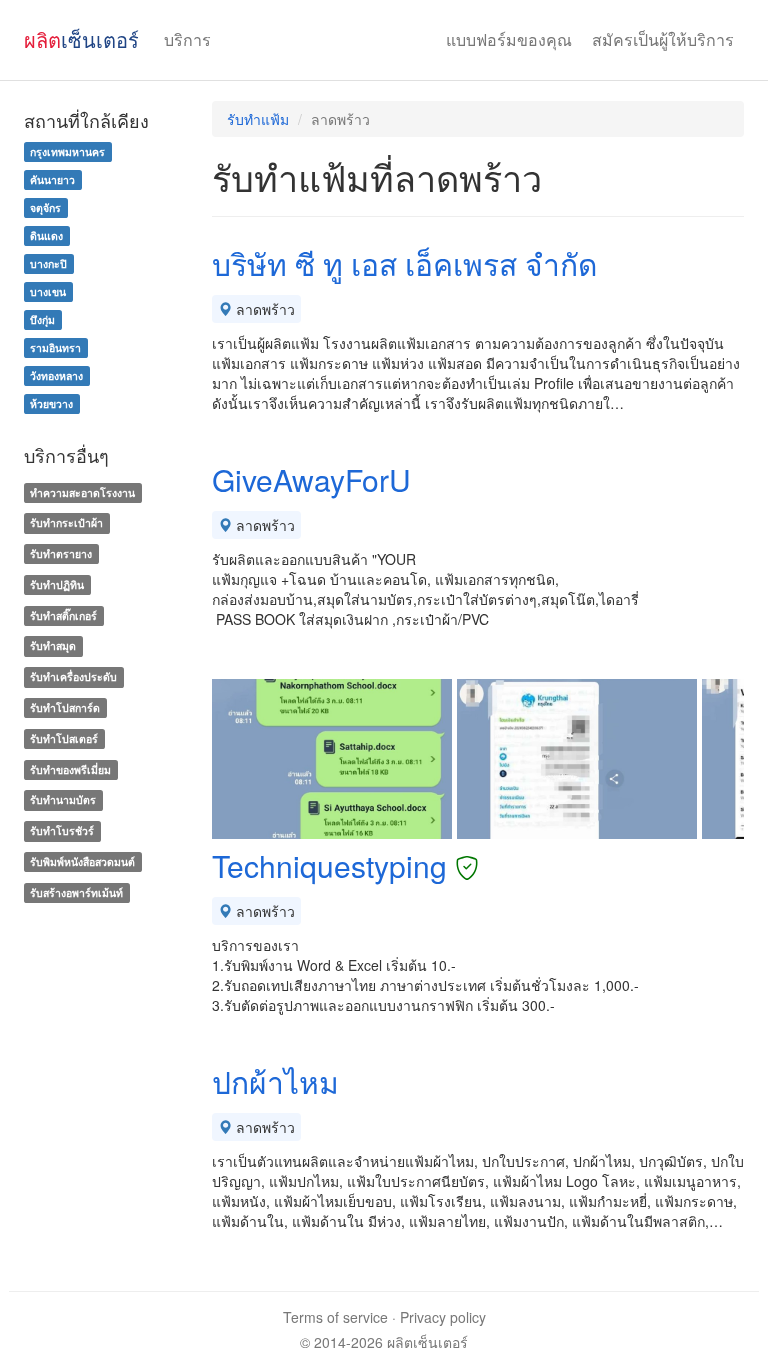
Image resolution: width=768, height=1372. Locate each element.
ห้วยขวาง (51, 403)
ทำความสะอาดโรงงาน (82, 492)
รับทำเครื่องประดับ (73, 676)
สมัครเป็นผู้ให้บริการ (663, 39)
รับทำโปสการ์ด (65, 707)
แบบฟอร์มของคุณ (509, 39)
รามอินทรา (55, 347)
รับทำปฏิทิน (57, 584)
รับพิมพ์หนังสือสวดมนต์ (82, 861)
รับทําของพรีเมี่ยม (70, 769)
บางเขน (48, 291)
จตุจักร (45, 207)
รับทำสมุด (53, 646)
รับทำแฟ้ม (258, 119)
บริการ (187, 39)
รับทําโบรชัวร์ (62, 830)
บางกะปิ (48, 263)
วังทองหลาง (56, 375)
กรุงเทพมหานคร (67, 151)
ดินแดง (46, 235)
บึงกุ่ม (42, 319)
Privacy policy (443, 1317)
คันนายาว (52, 179)
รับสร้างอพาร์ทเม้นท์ (76, 892)
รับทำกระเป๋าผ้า (66, 522)
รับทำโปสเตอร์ (64, 738)
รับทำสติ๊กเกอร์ (63, 615)
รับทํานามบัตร (63, 800)
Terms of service (335, 1317)
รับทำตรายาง (61, 553)
